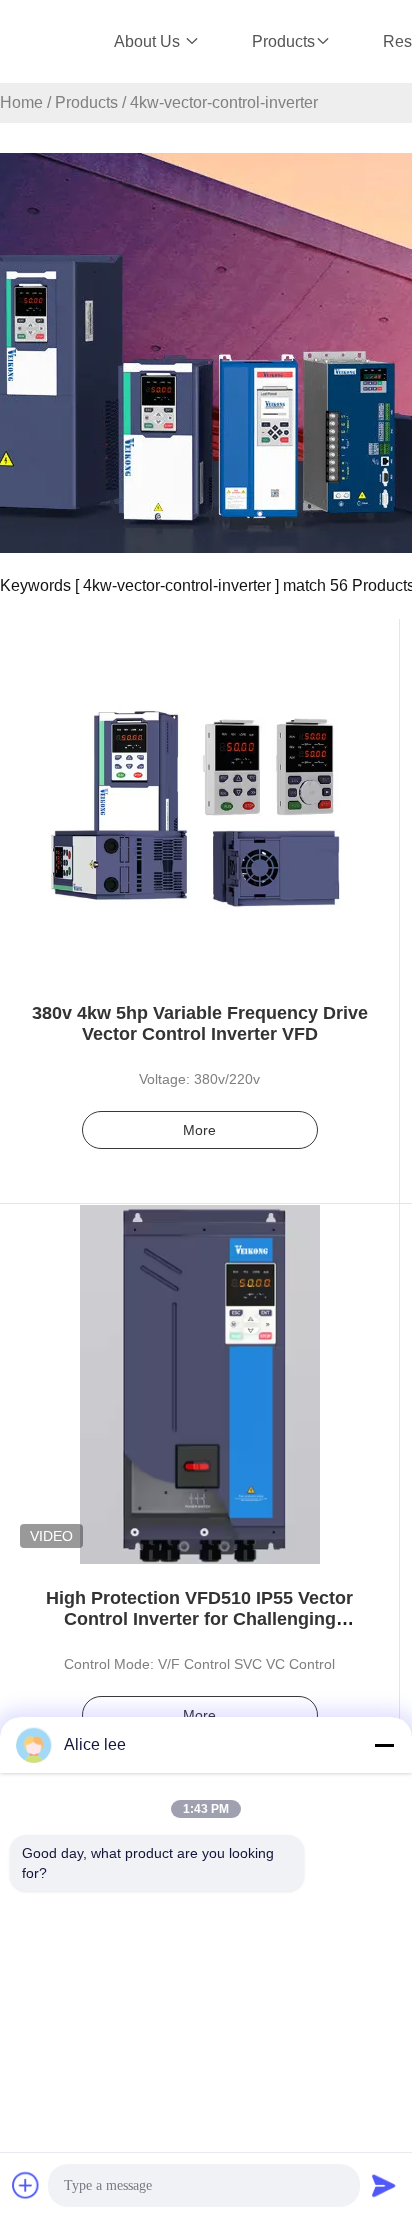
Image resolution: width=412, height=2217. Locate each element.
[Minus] (384, 1745)
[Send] (384, 2185)
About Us (149, 41)
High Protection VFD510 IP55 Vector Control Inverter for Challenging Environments (199, 1619)
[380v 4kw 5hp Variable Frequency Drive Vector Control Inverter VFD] (200, 799)
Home (21, 102)
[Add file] (26, 2185)
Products (283, 41)
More (199, 1130)
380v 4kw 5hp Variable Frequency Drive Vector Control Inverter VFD (200, 1023)
